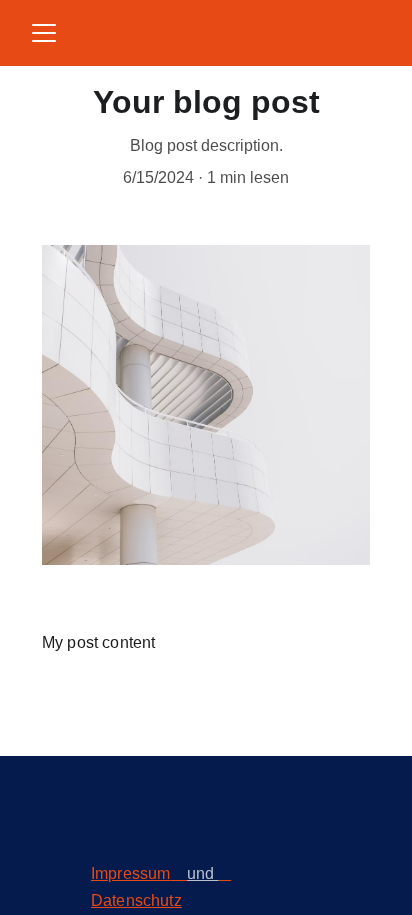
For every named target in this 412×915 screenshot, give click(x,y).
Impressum (130, 873)
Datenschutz (136, 900)
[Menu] (44, 33)
